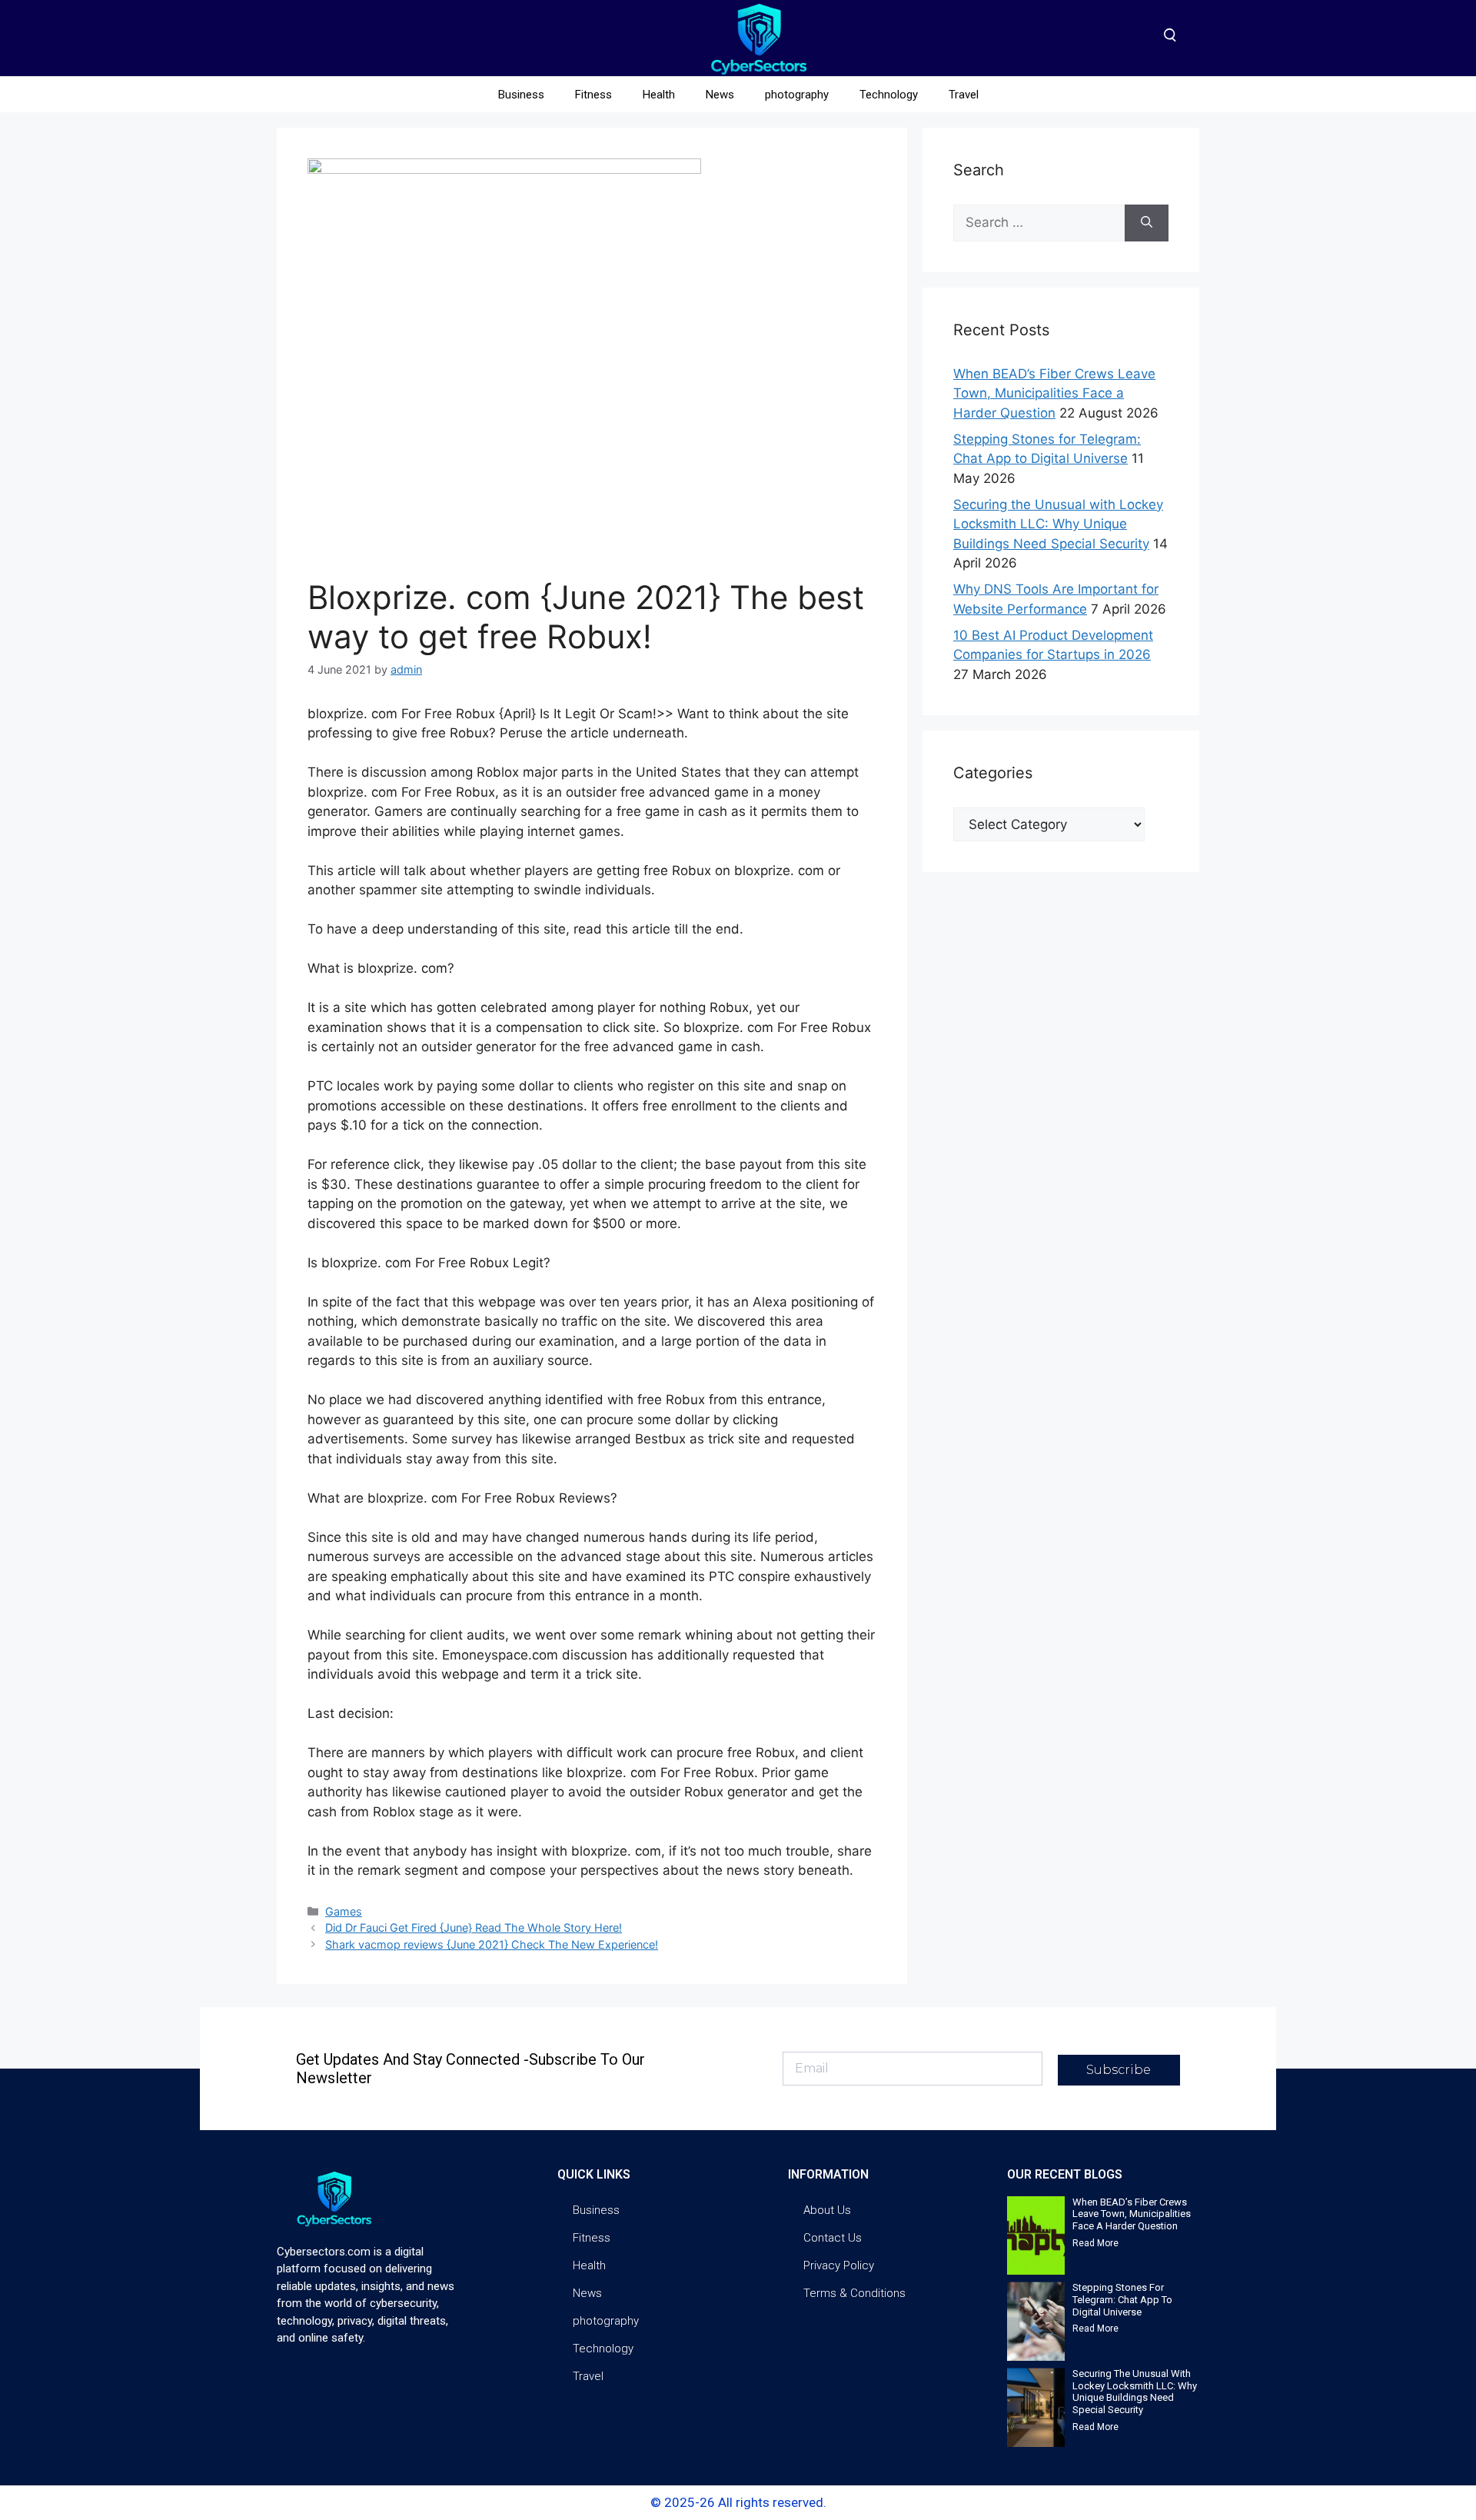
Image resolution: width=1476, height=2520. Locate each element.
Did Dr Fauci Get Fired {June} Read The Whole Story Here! (474, 1927)
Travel (964, 95)
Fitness (593, 95)
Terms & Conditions (854, 2293)
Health (659, 95)
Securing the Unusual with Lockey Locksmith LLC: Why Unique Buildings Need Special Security (1058, 524)
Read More (1095, 2243)
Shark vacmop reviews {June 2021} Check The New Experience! (492, 1944)
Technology (889, 95)
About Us (827, 2210)
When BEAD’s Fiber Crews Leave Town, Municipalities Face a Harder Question (1054, 393)
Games (344, 1911)
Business (521, 95)
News (720, 95)
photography (797, 95)
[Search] (1147, 223)
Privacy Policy (839, 2265)
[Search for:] (1039, 223)
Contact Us (833, 2238)
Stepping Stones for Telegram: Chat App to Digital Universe (1122, 2299)
